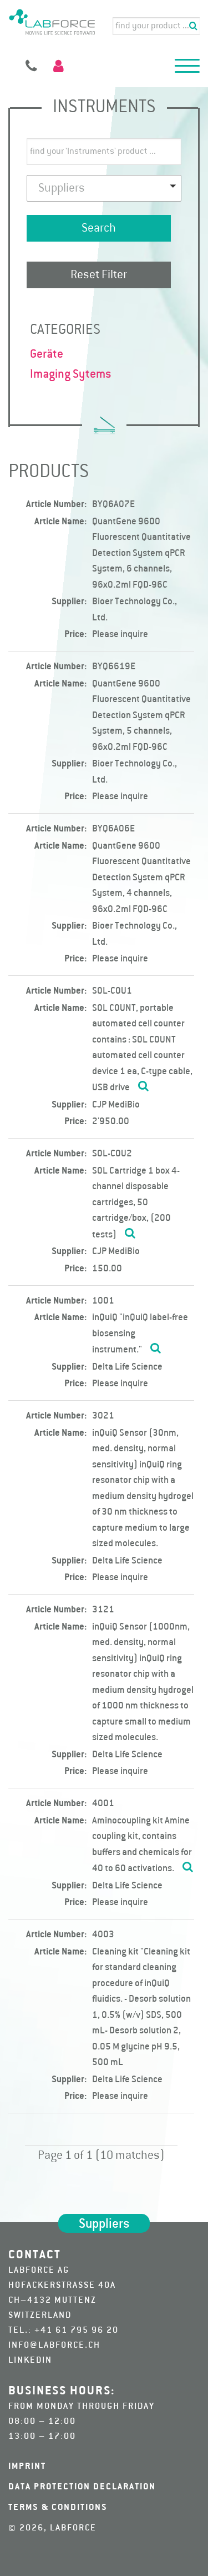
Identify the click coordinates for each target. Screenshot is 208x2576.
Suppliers (104, 2224)
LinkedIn (30, 2361)
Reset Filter (99, 275)
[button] (187, 68)
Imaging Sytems (71, 374)
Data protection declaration (82, 2487)
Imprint (27, 2467)
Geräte (47, 354)
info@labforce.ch (54, 2346)
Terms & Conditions (58, 2508)
